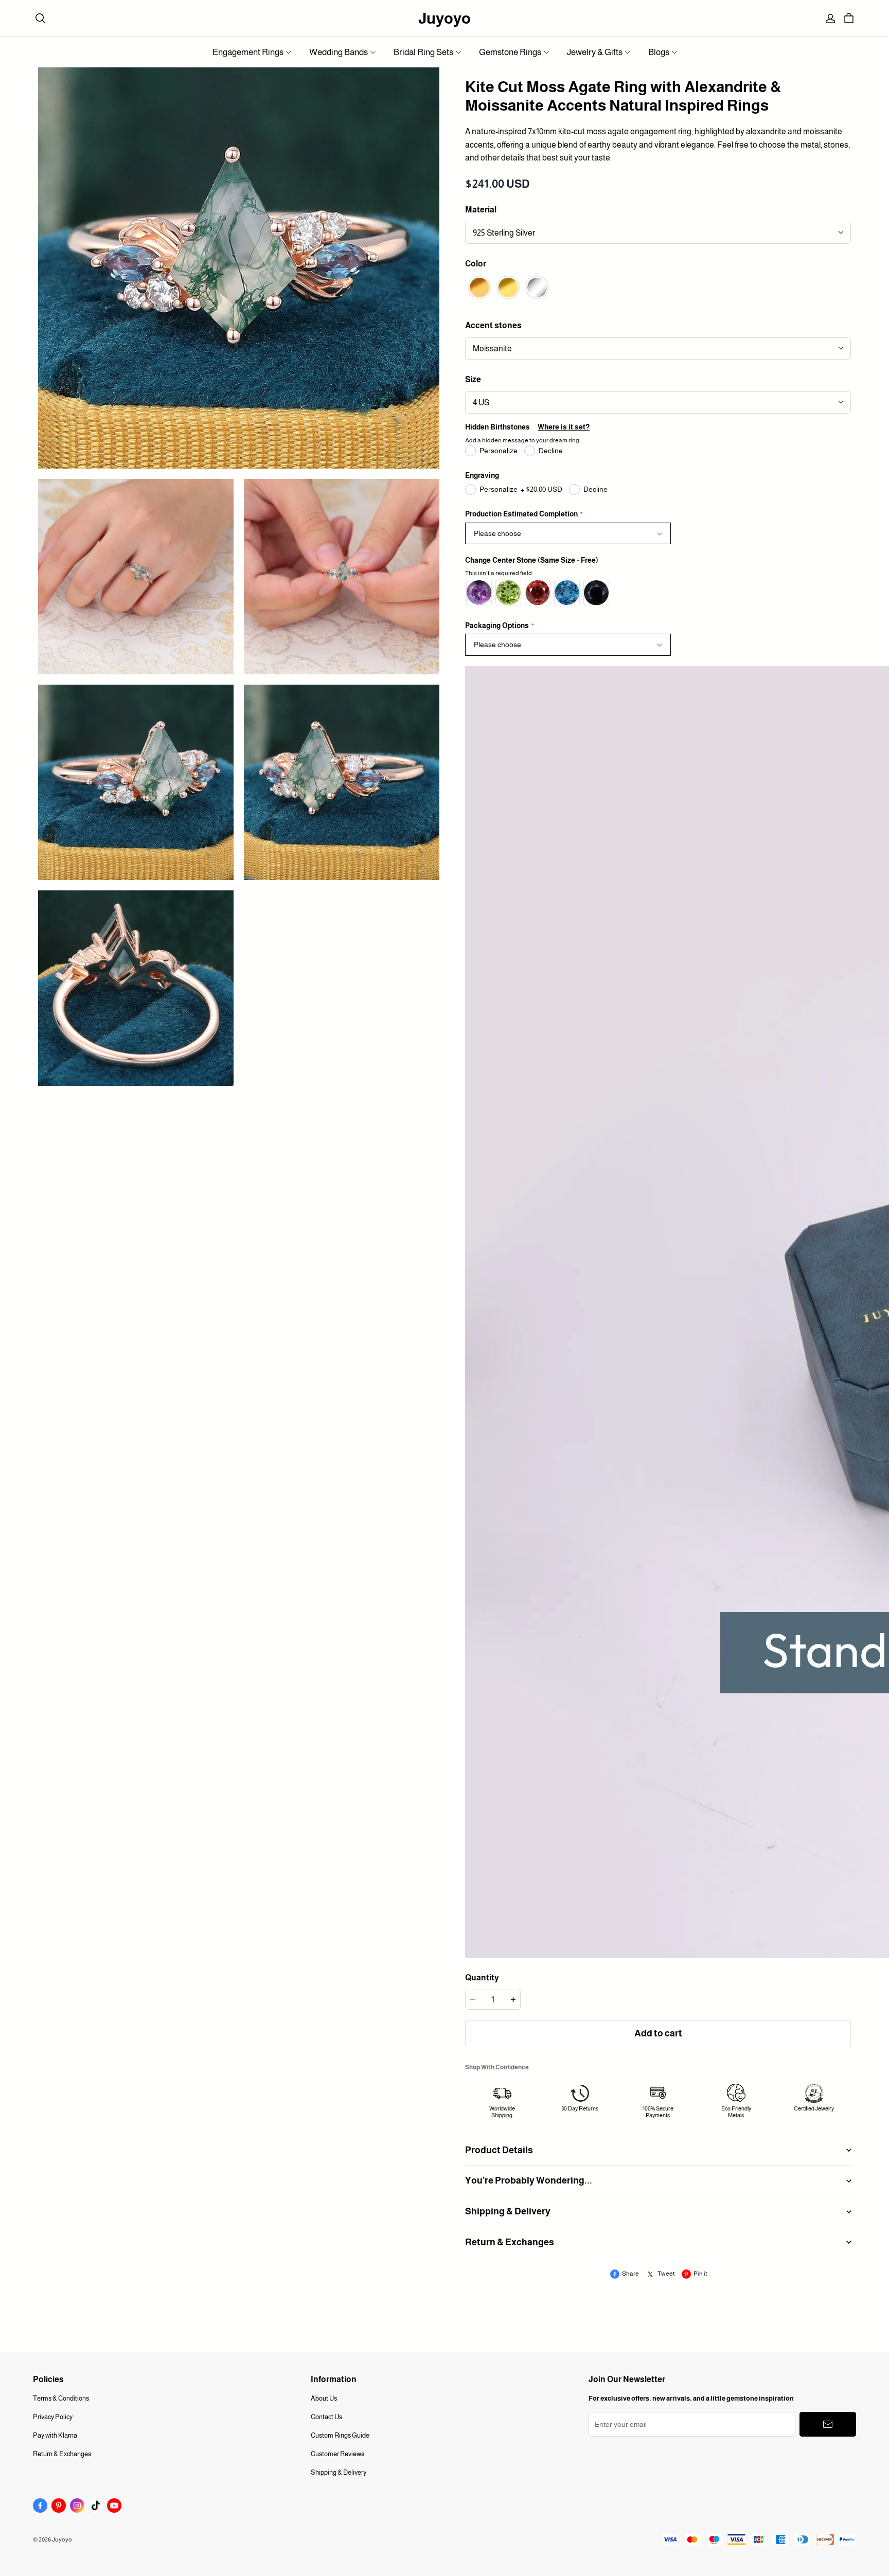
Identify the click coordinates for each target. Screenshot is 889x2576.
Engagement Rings (248, 52)
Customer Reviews (337, 2454)
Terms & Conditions (61, 2398)
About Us (324, 2398)
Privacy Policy (53, 2417)
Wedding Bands (339, 52)
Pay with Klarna (55, 2435)
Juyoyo (444, 18)
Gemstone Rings (510, 52)
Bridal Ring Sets (423, 52)
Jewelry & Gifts (595, 52)
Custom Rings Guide (340, 2435)
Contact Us (326, 2417)
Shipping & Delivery (339, 2472)
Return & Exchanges (62, 2454)
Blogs (659, 52)
